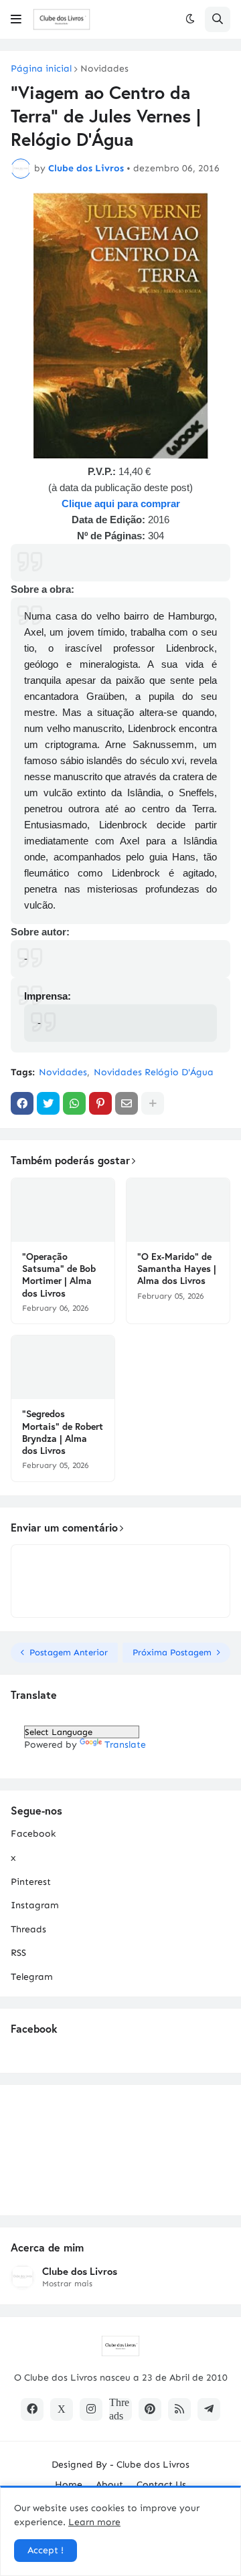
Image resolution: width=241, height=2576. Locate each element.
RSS (18, 1953)
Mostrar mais (67, 2284)
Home (69, 2485)
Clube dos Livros (80, 2271)
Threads (28, 1929)
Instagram (35, 1905)
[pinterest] (150, 2409)
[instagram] (91, 2409)
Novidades (104, 69)
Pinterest (31, 1882)
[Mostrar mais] (153, 1103)
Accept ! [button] (46, 2550)
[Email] (127, 1103)
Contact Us (161, 2485)
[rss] (179, 2409)
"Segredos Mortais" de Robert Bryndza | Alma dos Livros (63, 1432)
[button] (16, 19)
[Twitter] (48, 1103)
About (109, 2485)
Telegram (32, 1977)
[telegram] (209, 2409)
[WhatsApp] (74, 1103)
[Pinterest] (100, 1103)
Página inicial (41, 69)
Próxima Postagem (172, 1652)
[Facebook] (22, 1103)
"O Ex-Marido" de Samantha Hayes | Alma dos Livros (177, 1269)
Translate (125, 1745)
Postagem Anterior (69, 1652)
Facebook (33, 1834)
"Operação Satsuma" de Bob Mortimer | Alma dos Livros (59, 1275)
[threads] (120, 2409)
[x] (62, 2409)
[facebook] (32, 2409)
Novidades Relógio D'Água (154, 1072)
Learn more (94, 2522)
